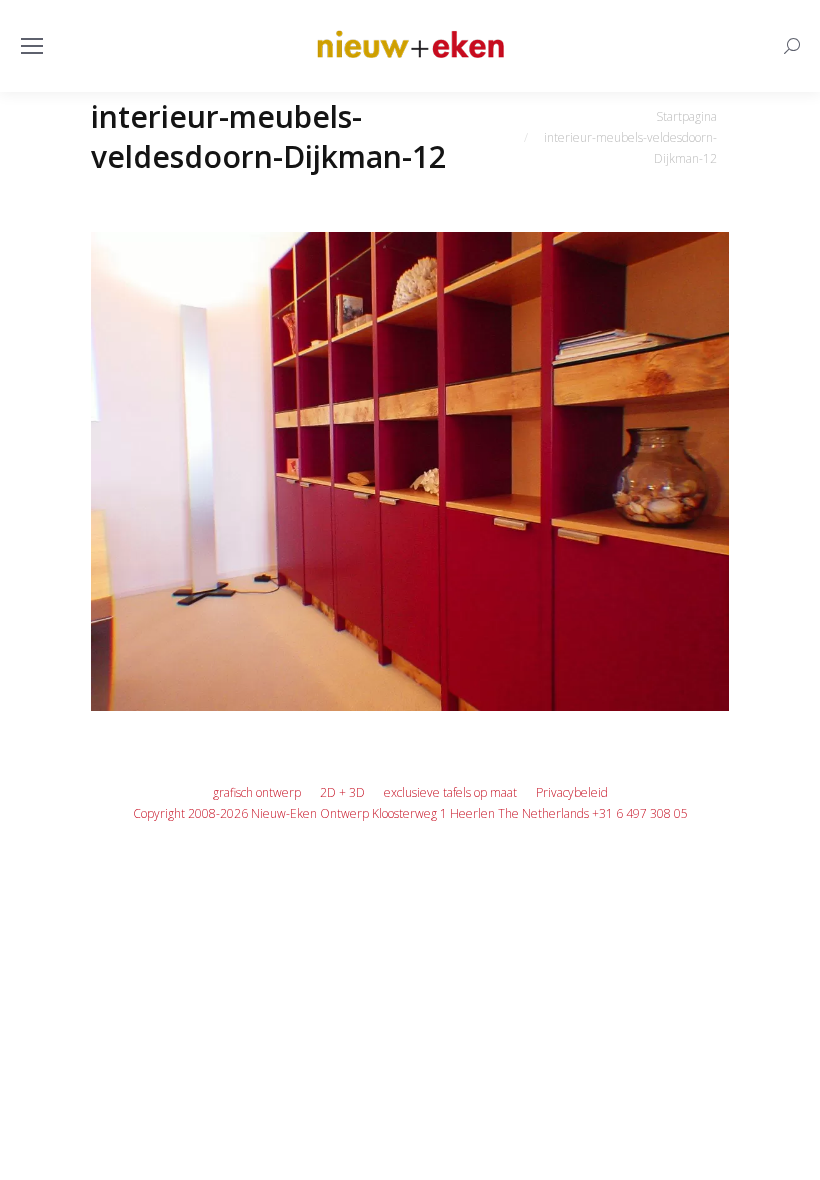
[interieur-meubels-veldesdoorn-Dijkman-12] (410, 471)
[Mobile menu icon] (32, 46)
